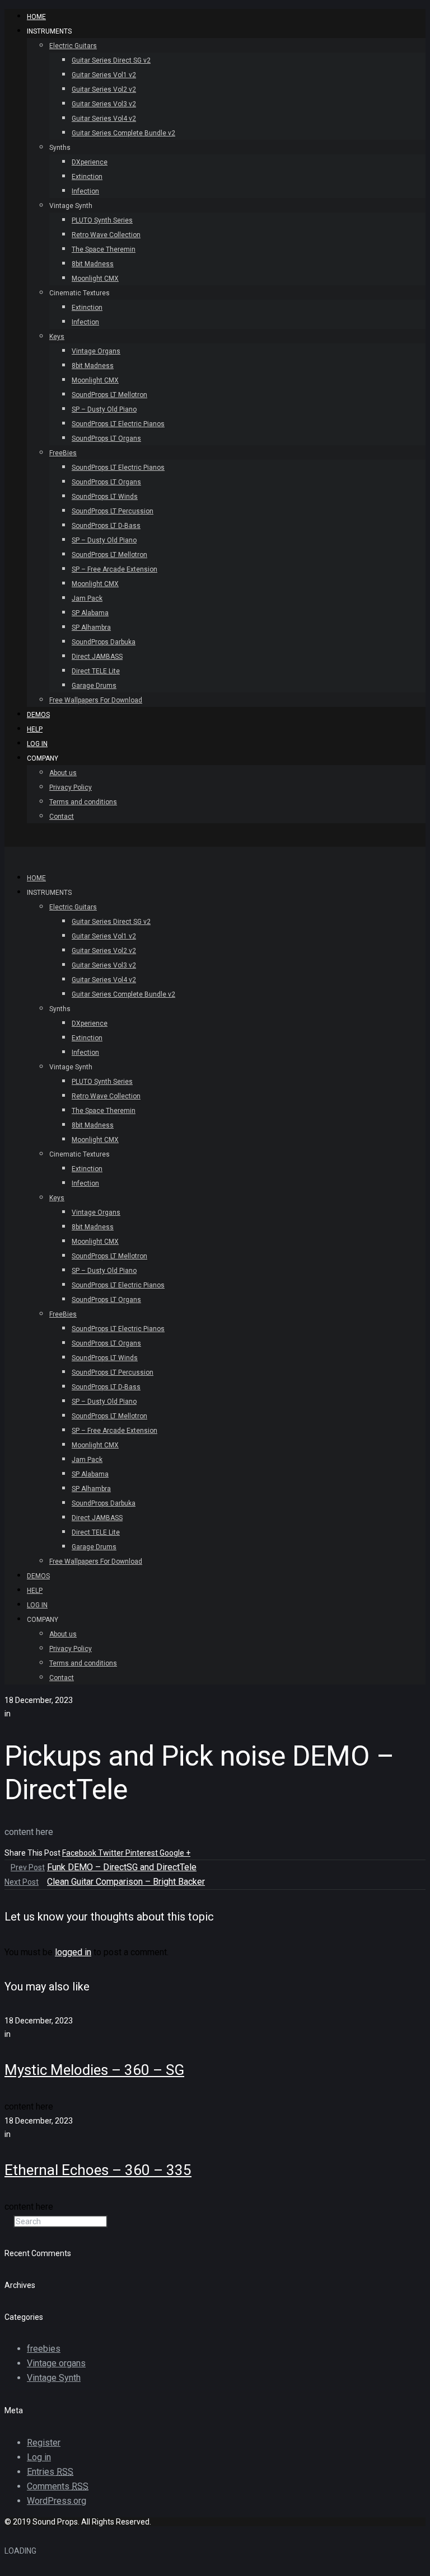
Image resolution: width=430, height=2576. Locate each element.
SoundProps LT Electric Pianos (118, 424)
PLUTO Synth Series (102, 220)
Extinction (87, 177)
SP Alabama (90, 613)
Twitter (112, 1853)
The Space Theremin (104, 249)
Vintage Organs (96, 351)
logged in (73, 1952)
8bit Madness (93, 264)
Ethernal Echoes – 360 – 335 (98, 2170)
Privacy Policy (71, 787)
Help (35, 729)
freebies (44, 2349)
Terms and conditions (83, 802)
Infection (85, 191)
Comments (58, 2486)
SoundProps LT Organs (106, 438)
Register (44, 2443)
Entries (50, 2472)
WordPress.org (57, 2501)
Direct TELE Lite (96, 671)
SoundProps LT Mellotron (109, 395)
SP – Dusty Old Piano (104, 409)
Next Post (22, 1882)
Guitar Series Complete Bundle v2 (123, 133)
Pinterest (142, 1853)
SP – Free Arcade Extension (114, 569)
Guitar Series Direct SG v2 (111, 60)
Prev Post (28, 1867)
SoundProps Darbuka (104, 642)
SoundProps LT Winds (105, 497)
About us (63, 773)
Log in (39, 2457)
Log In (37, 744)
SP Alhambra (91, 628)
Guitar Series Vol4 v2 (104, 119)
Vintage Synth (54, 2378)
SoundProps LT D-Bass (106, 526)
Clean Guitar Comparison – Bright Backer (126, 1882)
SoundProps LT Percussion (113, 511)
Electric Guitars (73, 46)
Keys (57, 337)
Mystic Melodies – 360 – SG (94, 2070)
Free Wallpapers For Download (96, 700)
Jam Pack (87, 598)
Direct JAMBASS (97, 657)
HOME (36, 17)
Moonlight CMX (95, 279)
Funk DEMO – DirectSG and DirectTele (122, 1867)
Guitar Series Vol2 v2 (104, 89)
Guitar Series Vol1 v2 (104, 75)
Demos (38, 715)
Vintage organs (56, 2363)
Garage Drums (94, 686)
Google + (175, 1853)
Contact (62, 817)
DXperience (90, 162)
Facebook (80, 1853)
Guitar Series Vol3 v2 (104, 104)
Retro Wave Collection (106, 235)
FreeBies (63, 453)
